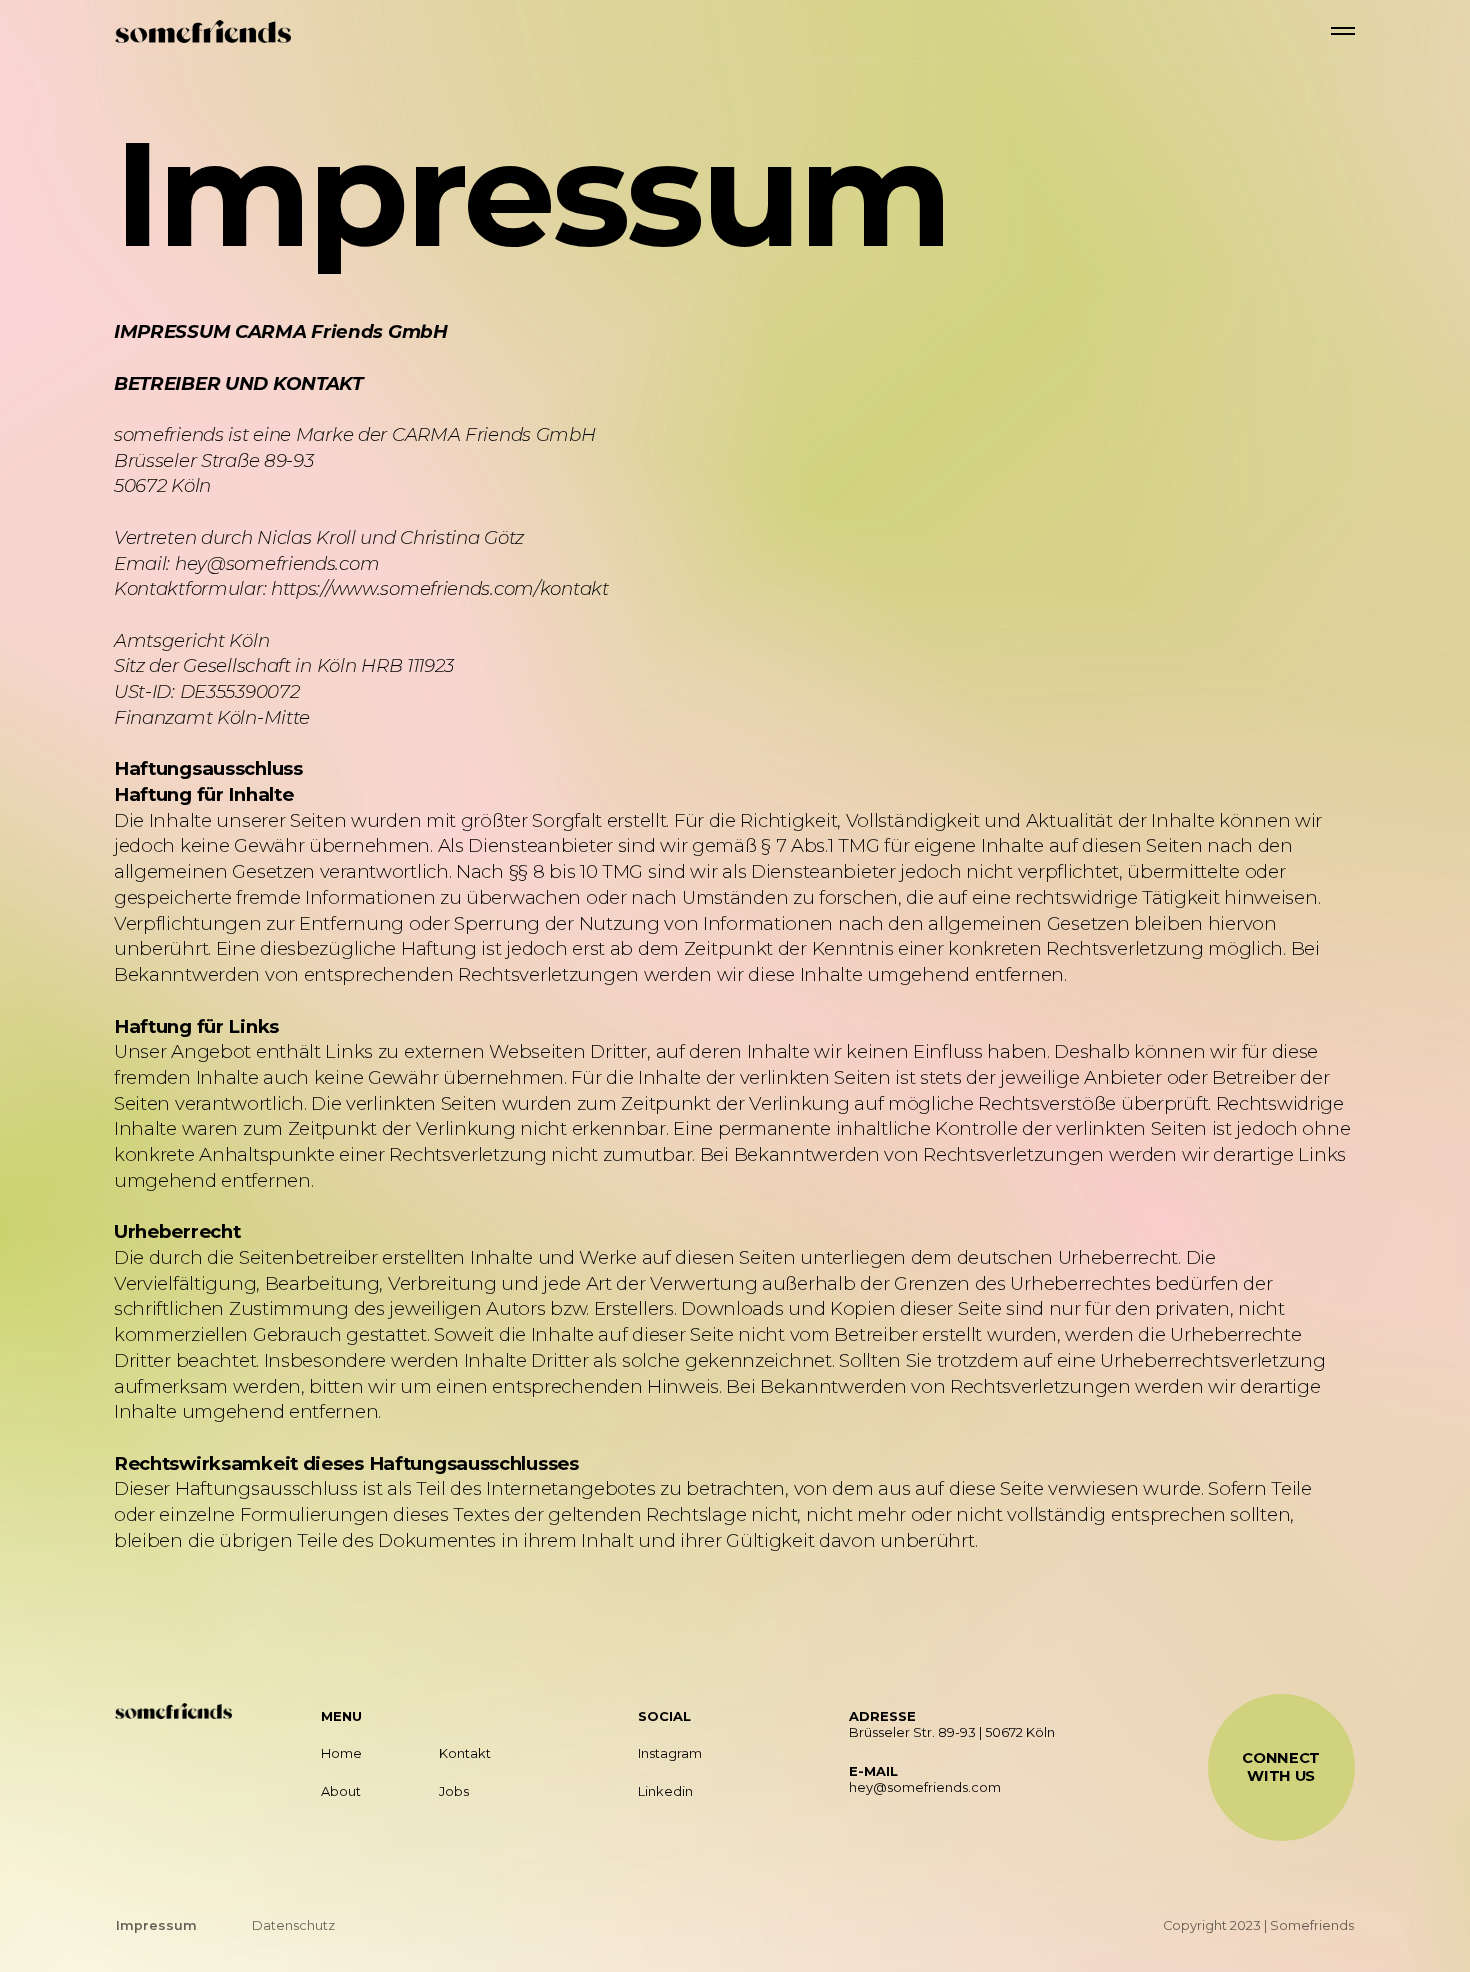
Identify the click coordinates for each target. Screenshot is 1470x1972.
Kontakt (465, 1753)
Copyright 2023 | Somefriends (1258, 1925)
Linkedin (665, 1791)
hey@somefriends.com (925, 1787)
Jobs (454, 1791)
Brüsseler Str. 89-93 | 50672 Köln (952, 1732)
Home (341, 1753)
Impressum (156, 1925)
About (341, 1791)
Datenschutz (293, 1925)
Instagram (670, 1753)
